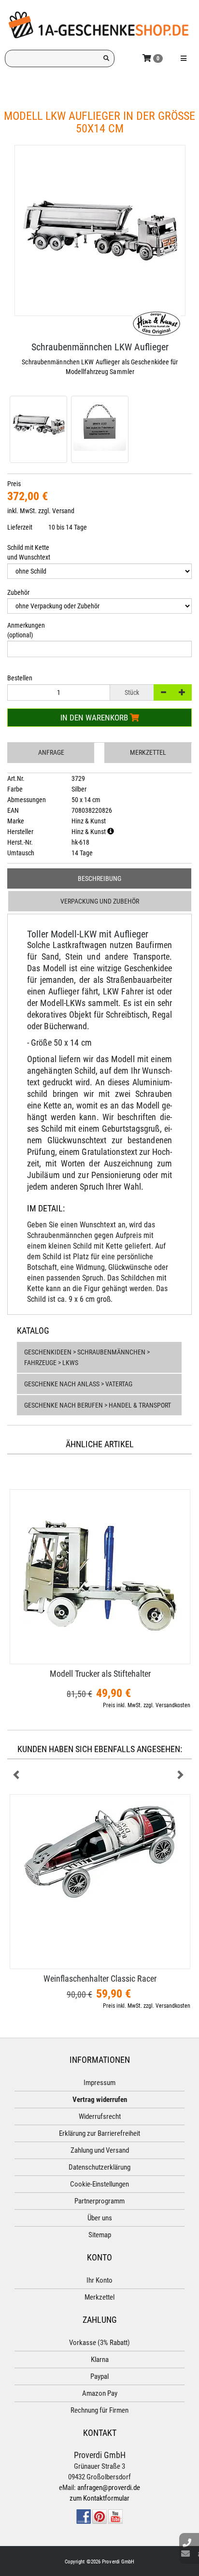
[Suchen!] (106, 58)
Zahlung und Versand (100, 2150)
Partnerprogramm (99, 2201)
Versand (63, 511)
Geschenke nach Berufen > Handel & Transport (98, 1405)
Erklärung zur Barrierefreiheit (99, 2133)
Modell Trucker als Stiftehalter (100, 1674)
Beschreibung (99, 878)
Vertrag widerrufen (100, 2100)
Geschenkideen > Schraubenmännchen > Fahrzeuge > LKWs (87, 1357)
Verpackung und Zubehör (100, 901)
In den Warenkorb (95, 718)
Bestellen (20, 678)
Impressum (99, 2083)
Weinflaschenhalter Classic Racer (100, 1979)
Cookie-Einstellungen (99, 2184)
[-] (163, 692)
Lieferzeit (20, 527)
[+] (182, 692)
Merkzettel (148, 752)
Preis (14, 484)
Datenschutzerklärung (99, 2167)
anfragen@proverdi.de (109, 2488)
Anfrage (51, 752)
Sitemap (100, 2235)
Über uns (100, 2218)
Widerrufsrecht (100, 2116)
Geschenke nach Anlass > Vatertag (78, 1384)
